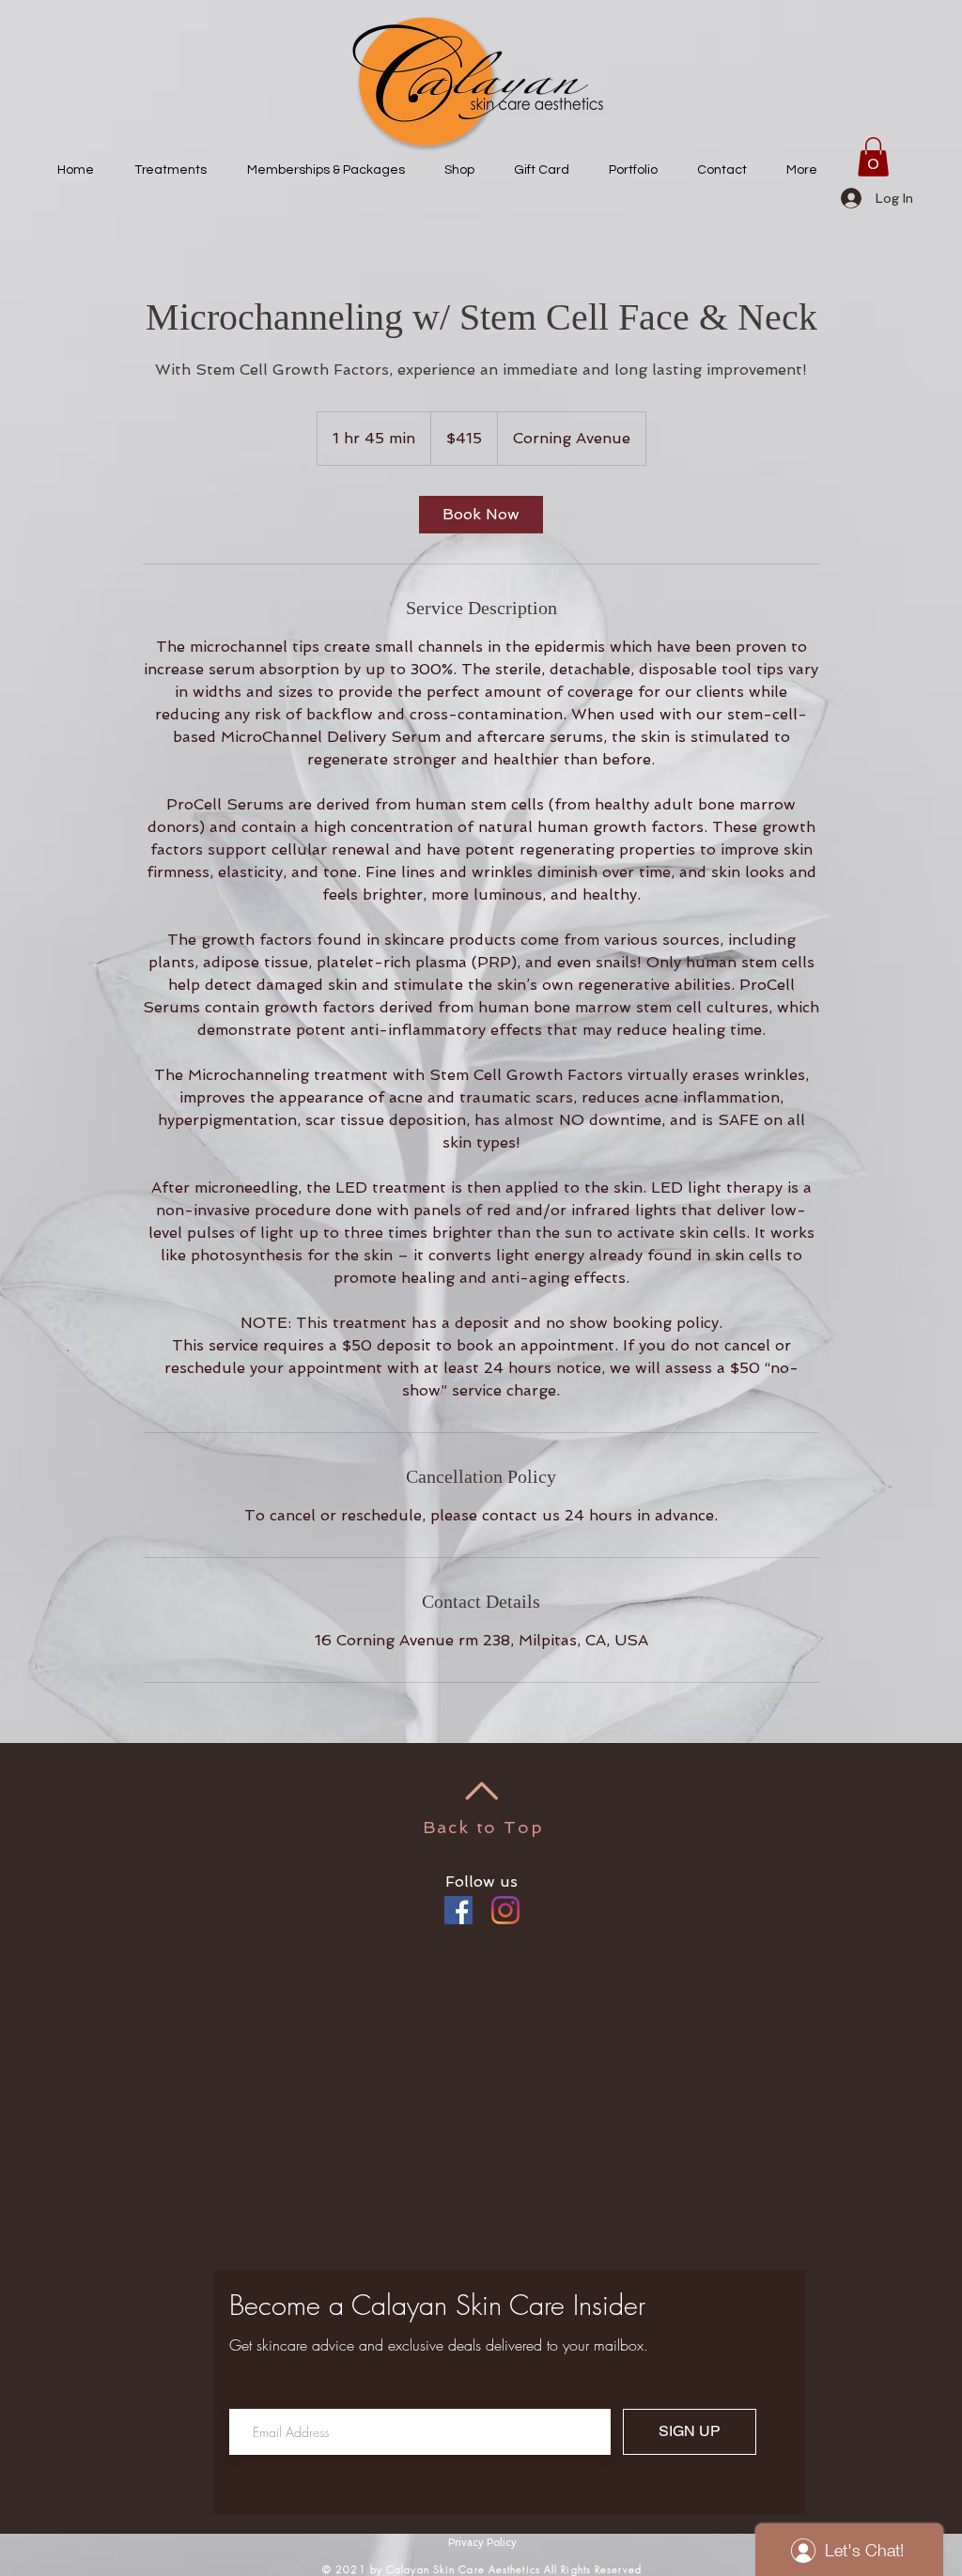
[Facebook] (458, 1910)
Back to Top (483, 1827)
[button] (873, 157)
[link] (481, 515)
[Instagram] (505, 1910)
